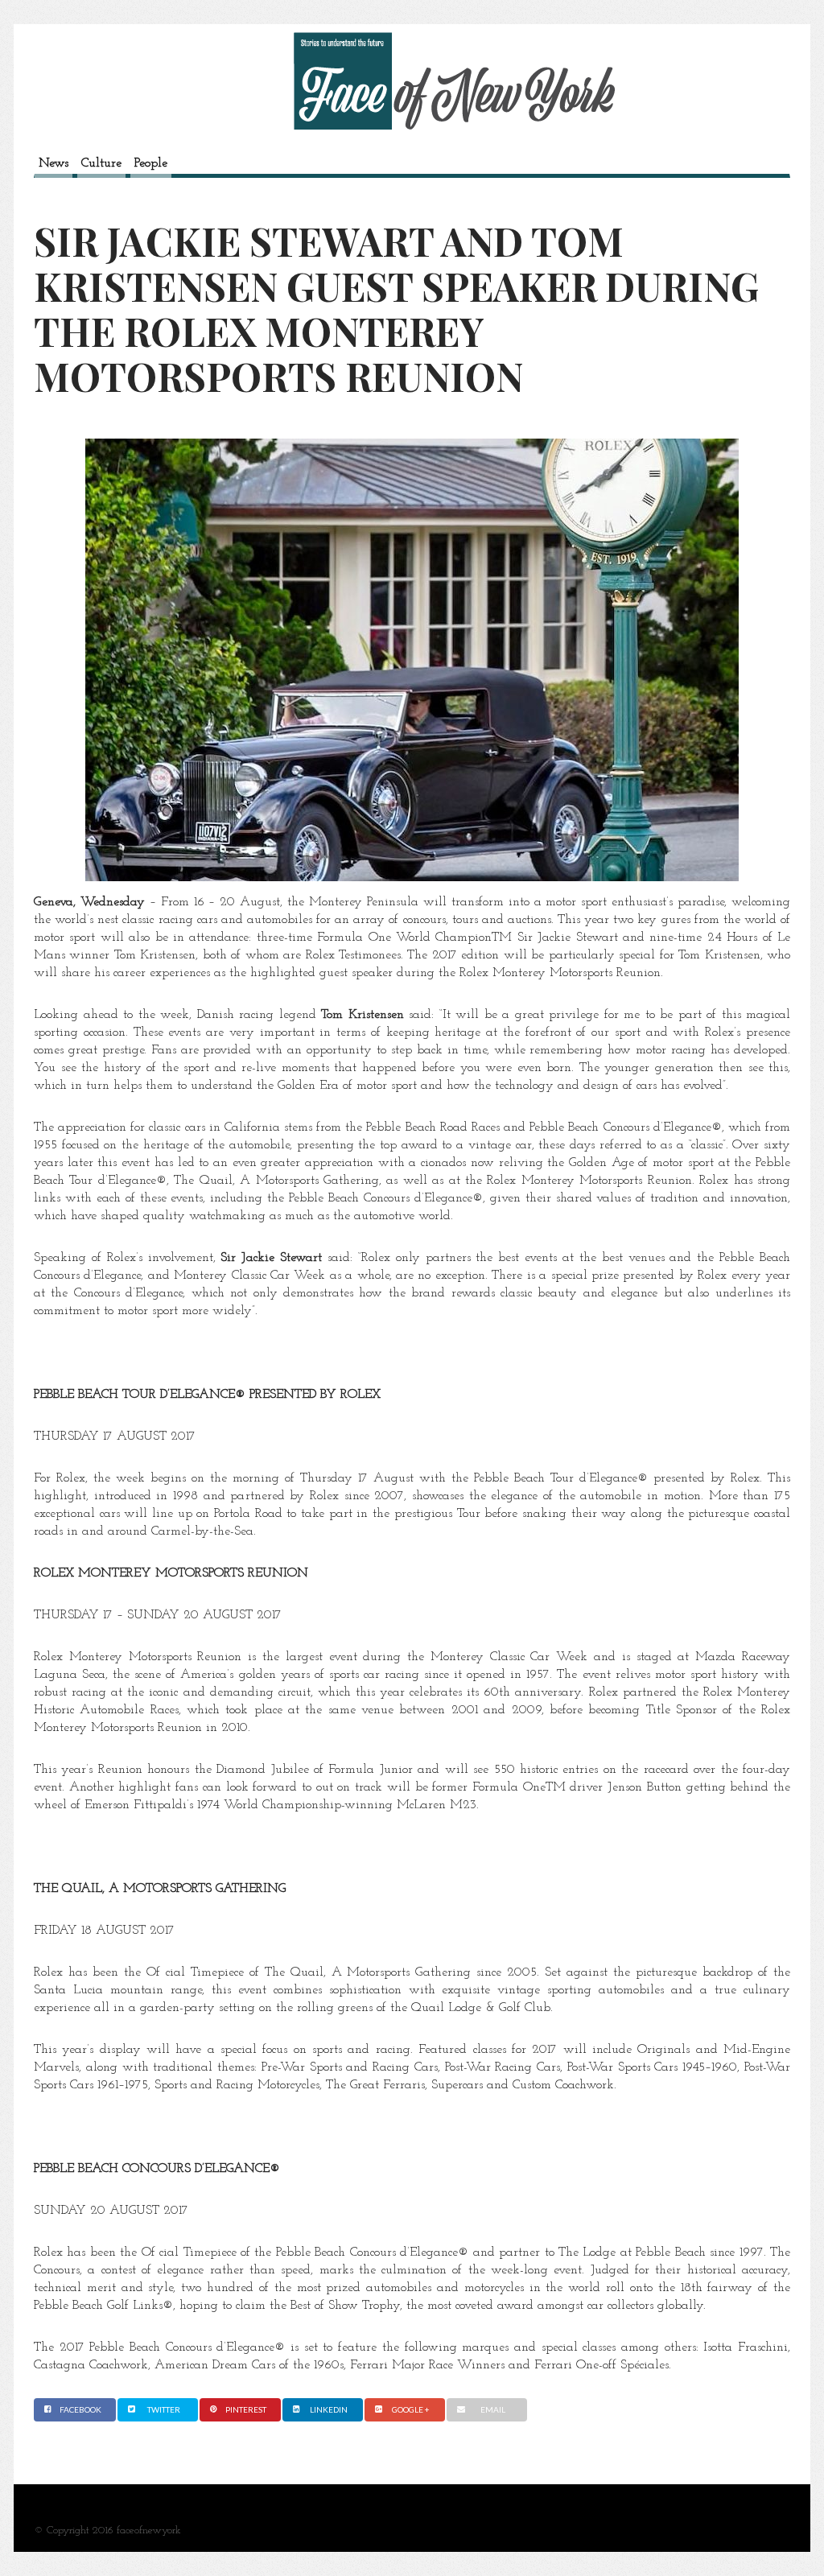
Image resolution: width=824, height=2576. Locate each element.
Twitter (164, 2409)
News (54, 163)
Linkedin (329, 2409)
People (151, 163)
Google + (411, 2409)
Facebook (80, 2409)
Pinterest (246, 2409)
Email (493, 2409)
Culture (101, 163)
